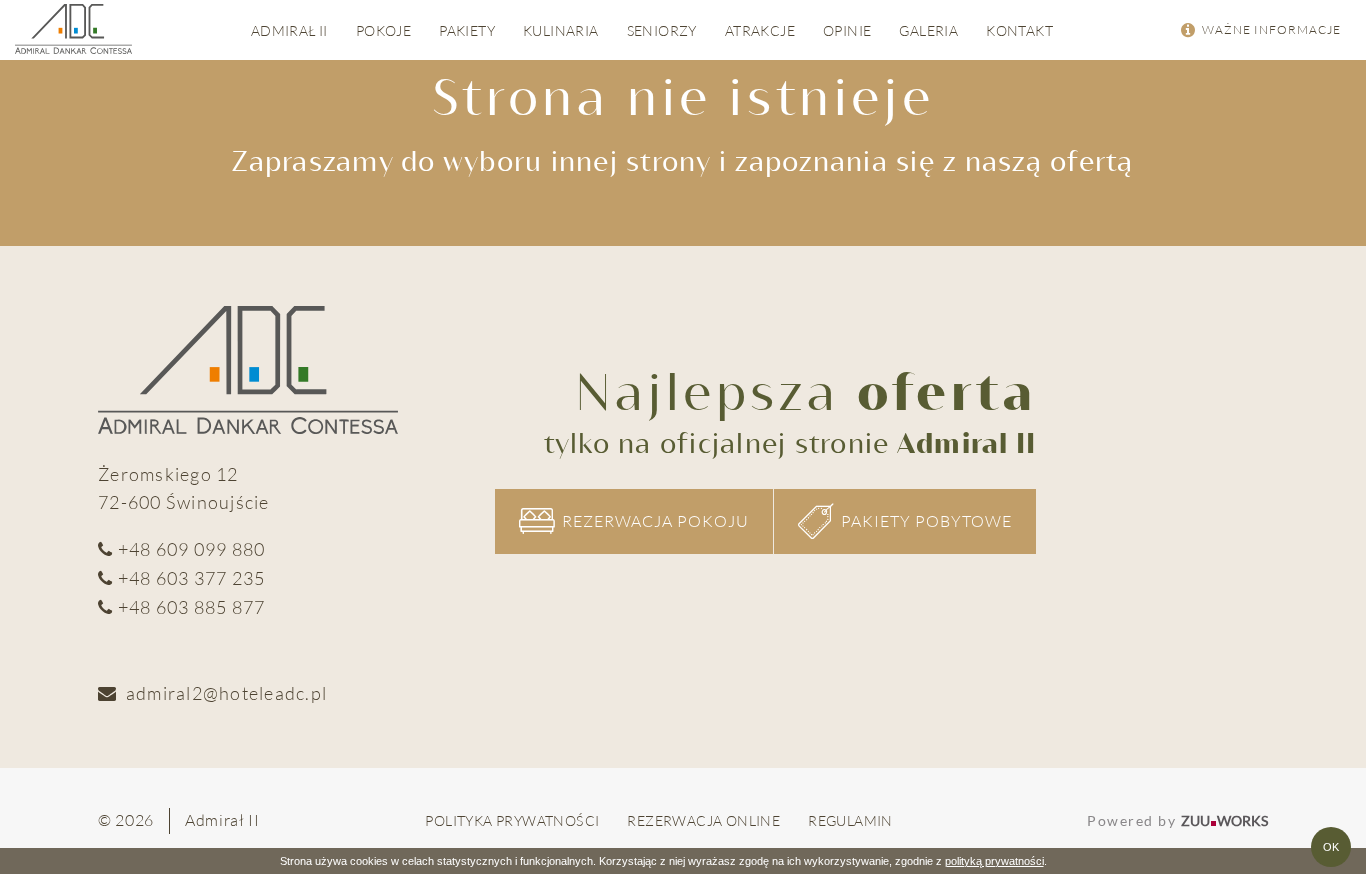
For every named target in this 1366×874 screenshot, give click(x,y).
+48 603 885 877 (192, 607)
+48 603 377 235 (192, 578)
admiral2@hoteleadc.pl (226, 693)
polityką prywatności (994, 861)
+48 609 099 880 (192, 549)
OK (1331, 847)
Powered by (1177, 820)
